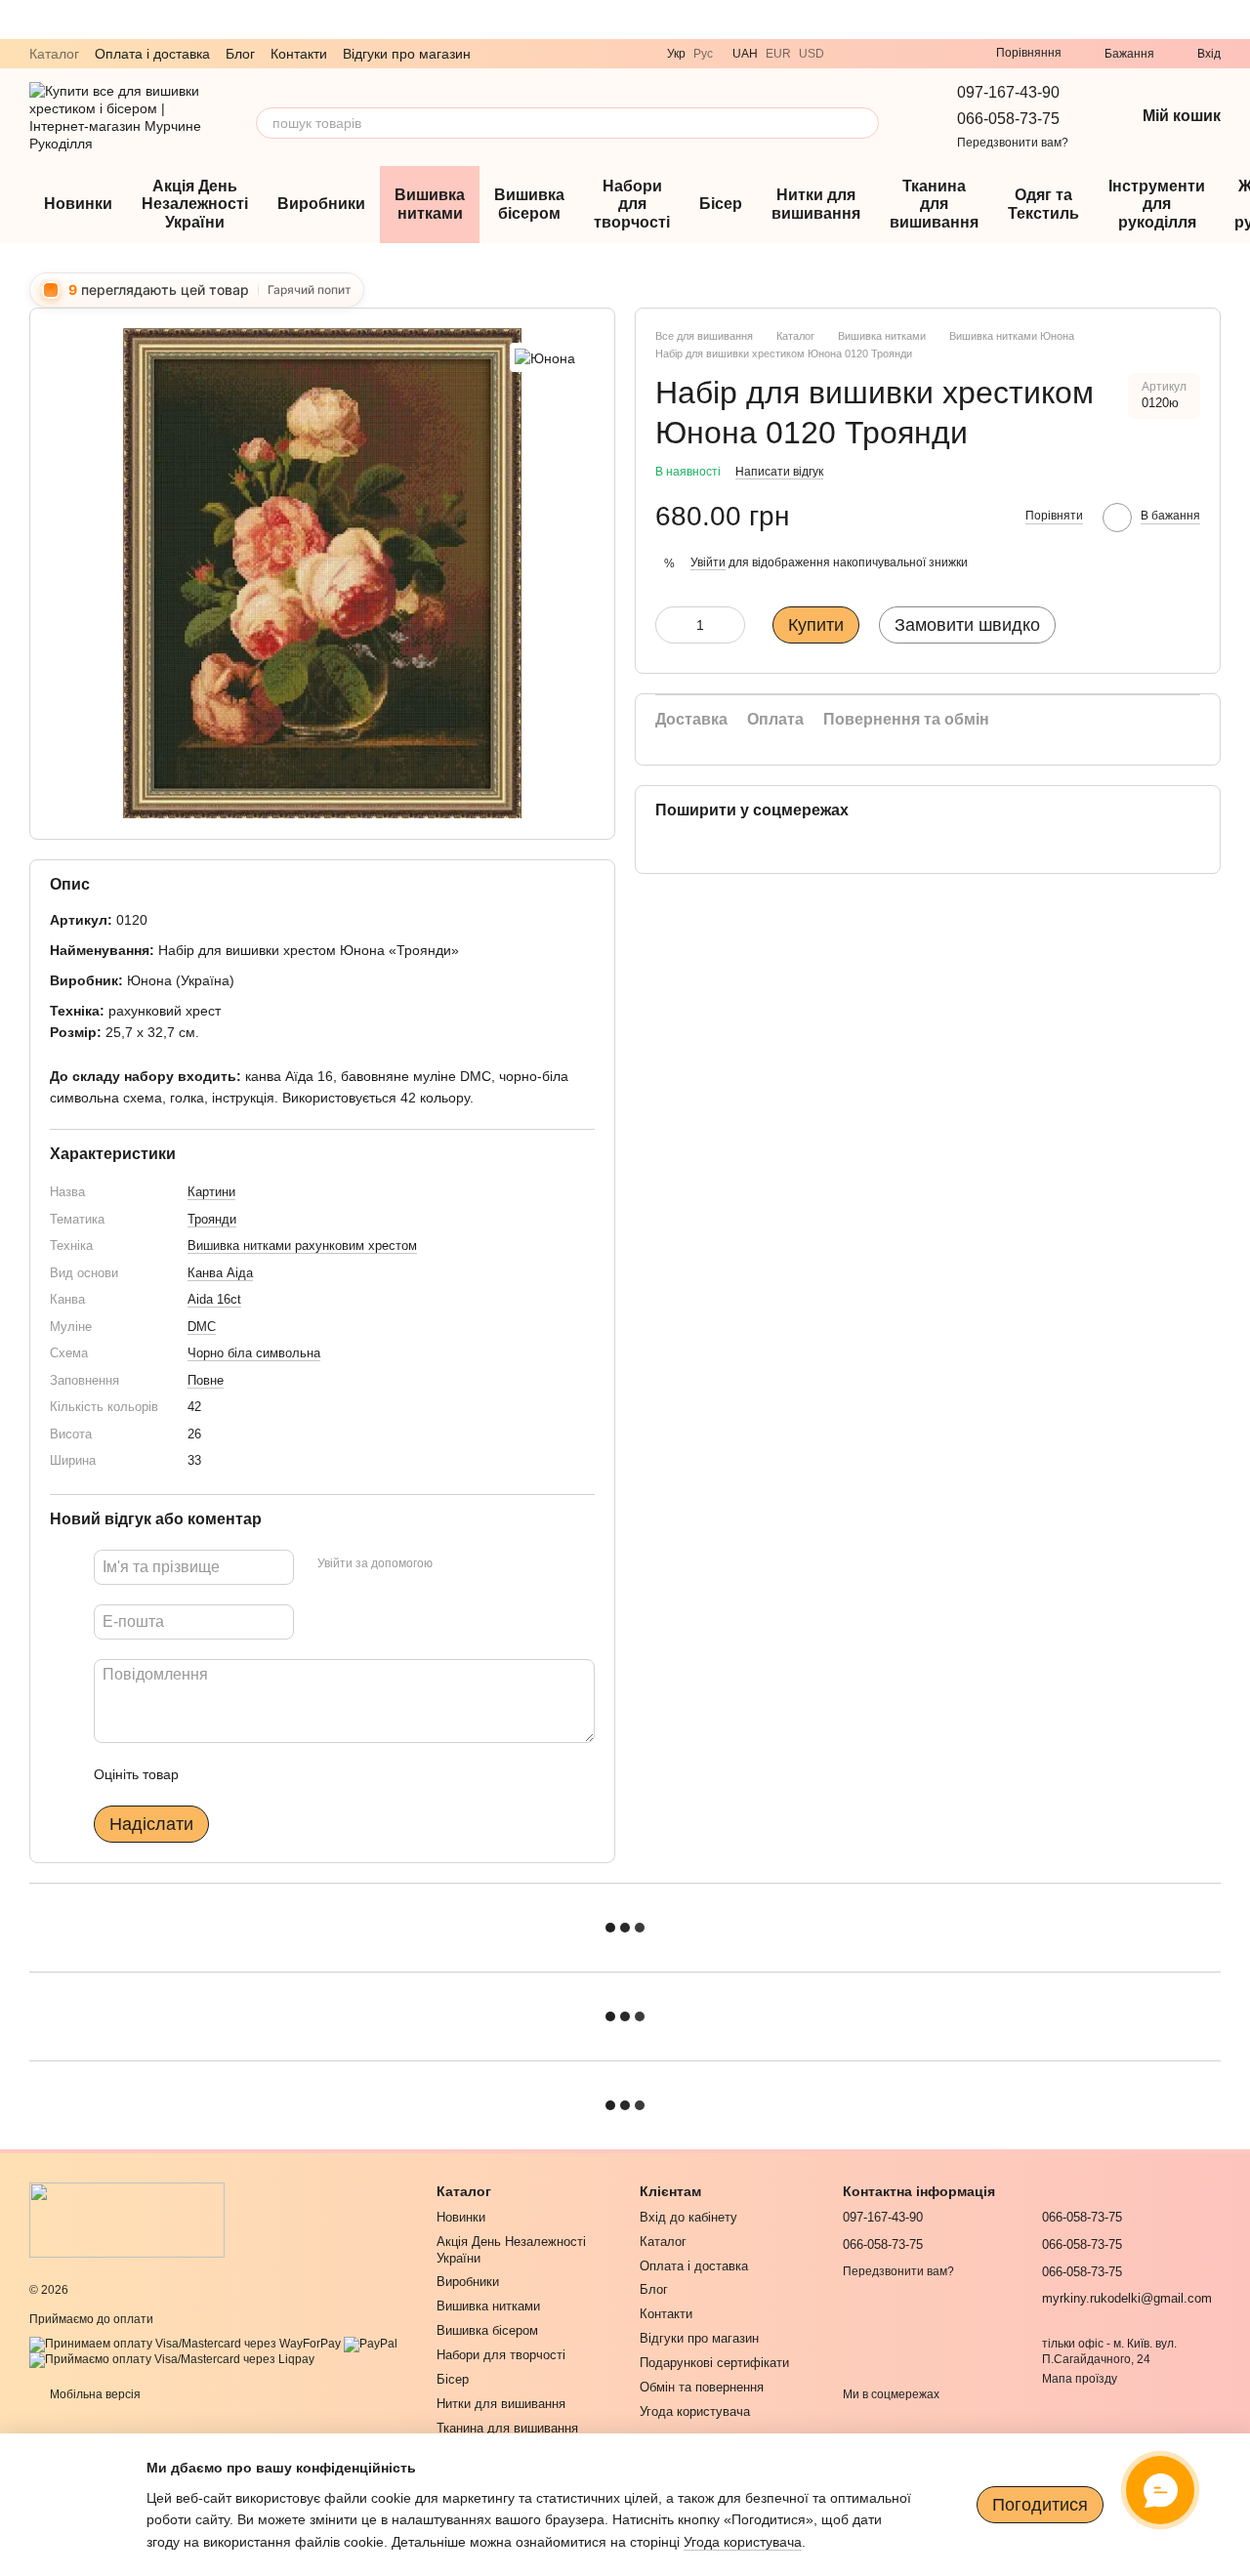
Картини (211, 1192)
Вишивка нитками (430, 204)
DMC (202, 1327)
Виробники (321, 204)
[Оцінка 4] (305, 1774)
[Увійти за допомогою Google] (485, 1564)
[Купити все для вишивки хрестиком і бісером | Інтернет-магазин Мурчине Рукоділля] (127, 2219)
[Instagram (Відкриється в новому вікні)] (922, 54)
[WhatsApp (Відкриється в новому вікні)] (898, 54)
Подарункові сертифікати (714, 2363)
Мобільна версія (94, 2394)
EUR (778, 54)
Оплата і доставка (152, 54)
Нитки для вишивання (816, 204)
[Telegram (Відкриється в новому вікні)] (875, 54)
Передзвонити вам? (1013, 143)
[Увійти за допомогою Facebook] (454, 1564)
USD (812, 54)
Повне (206, 1380)
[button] (1234, 20)
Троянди (212, 1219)
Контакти (299, 54)
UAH (745, 54)
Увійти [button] (708, 562)
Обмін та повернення (702, 2387)
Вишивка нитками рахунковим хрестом (302, 1246)
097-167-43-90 (1008, 92)
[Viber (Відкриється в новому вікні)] (852, 54)
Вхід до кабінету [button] (688, 2217)
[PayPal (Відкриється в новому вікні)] (371, 2344)
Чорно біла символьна (254, 1353)
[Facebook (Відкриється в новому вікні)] (945, 54)
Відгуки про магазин (407, 54)
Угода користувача (695, 2411)
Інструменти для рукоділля (1157, 204)
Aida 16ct (214, 1299)
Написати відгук (779, 472)
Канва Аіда (220, 1273)
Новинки (78, 204)
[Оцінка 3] (273, 1774)
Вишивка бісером (529, 204)
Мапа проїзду (1080, 2379)
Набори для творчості (632, 204)
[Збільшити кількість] (730, 625)
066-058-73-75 (1008, 119)
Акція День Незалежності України (195, 204)
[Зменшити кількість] (670, 625)
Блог (240, 54)
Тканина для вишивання (934, 204)
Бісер (721, 204)
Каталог (54, 54)
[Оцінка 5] (336, 1774)
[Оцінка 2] (242, 1774)
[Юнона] (545, 357)
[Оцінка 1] (211, 1774)
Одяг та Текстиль (1043, 204)
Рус (703, 54)
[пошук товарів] (863, 123)
